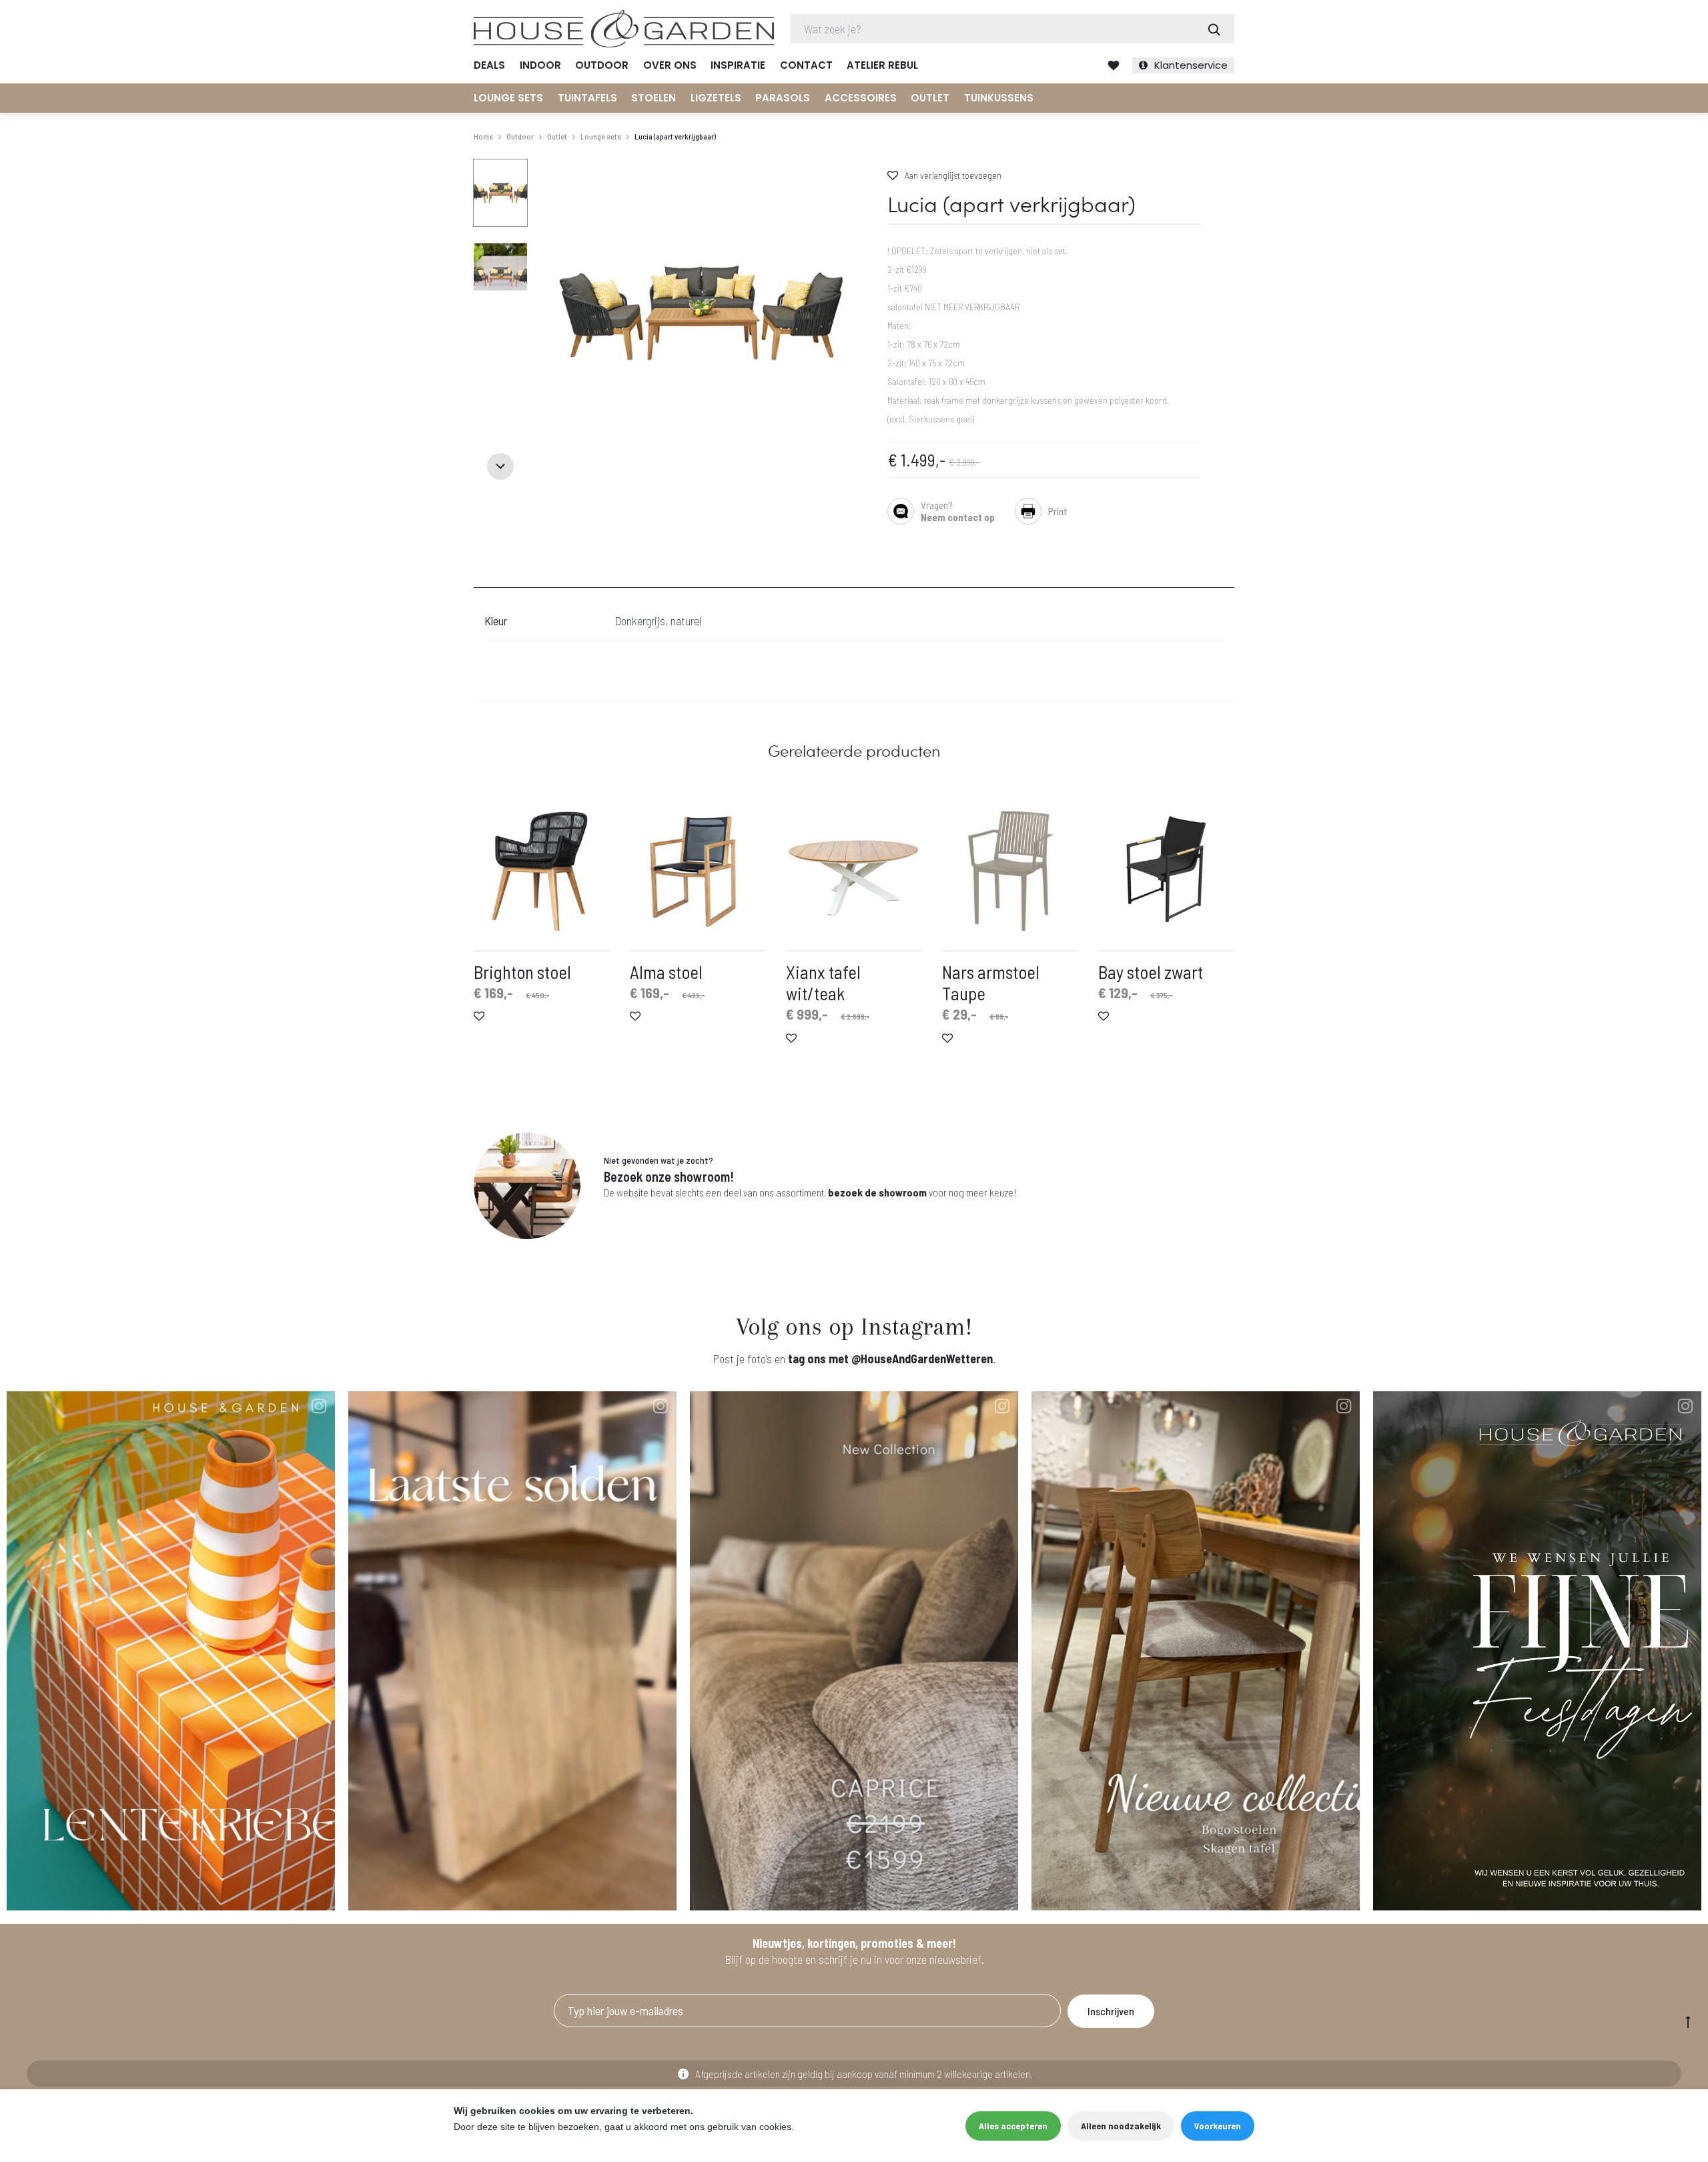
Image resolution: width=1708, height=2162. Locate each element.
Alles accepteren (1013, 2126)
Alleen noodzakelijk (1121, 2126)
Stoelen (654, 98)
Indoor (540, 65)
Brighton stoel (522, 972)
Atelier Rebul (882, 65)
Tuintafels (587, 98)
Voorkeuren (1218, 2126)
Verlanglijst (1114, 65)
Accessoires (861, 98)
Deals (489, 65)
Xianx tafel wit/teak (823, 982)
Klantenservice (1191, 65)
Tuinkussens (999, 98)
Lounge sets (508, 98)
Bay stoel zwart (1151, 972)
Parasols (783, 98)
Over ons (670, 65)
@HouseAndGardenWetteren (922, 1359)
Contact (806, 65)
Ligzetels (716, 98)
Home (483, 136)
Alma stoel (666, 972)
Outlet (930, 98)
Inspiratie (738, 65)
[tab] (482, 579)
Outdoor (602, 65)
